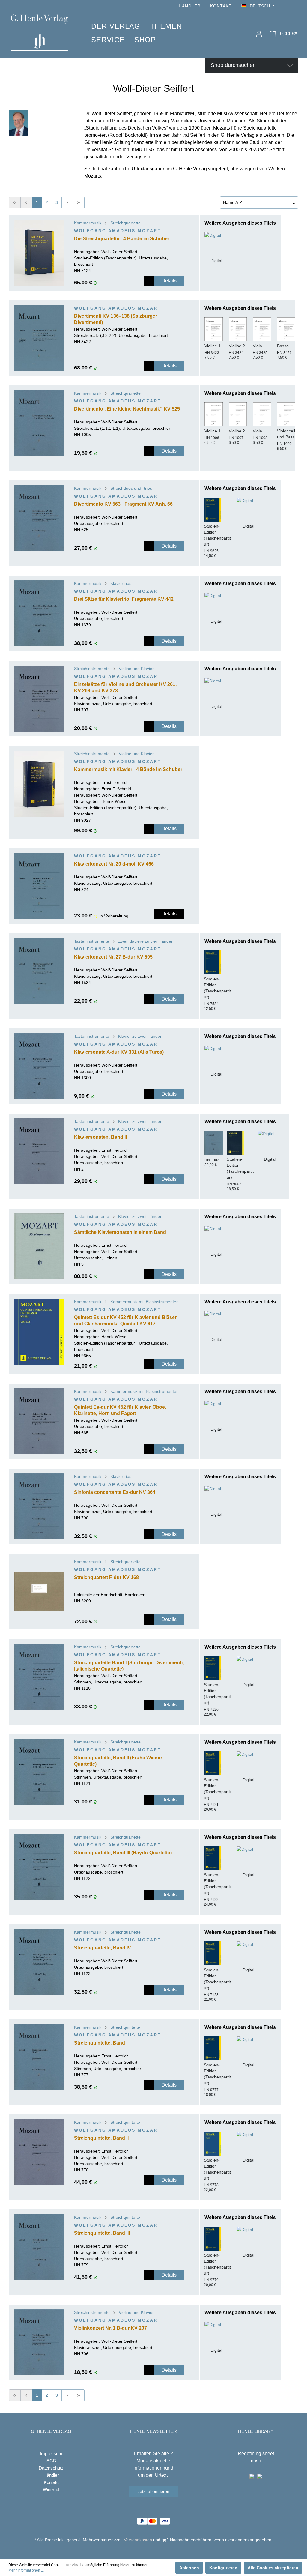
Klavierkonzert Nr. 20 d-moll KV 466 (114, 864)
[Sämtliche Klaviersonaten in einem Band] (39, 1246)
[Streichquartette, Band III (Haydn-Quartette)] (39, 1867)
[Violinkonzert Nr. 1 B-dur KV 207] (39, 2342)
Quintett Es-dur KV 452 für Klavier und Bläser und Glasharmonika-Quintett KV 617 (125, 1321)
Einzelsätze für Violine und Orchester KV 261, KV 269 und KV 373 (125, 687)
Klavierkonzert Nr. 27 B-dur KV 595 (113, 957)
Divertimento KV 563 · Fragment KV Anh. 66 (123, 504)
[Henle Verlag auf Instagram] (294, 6)
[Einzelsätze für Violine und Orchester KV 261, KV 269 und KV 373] (39, 699)
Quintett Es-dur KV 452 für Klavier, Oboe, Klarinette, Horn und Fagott (120, 1410)
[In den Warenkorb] (149, 281)
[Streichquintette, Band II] (39, 2152)
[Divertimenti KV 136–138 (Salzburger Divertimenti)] (39, 338)
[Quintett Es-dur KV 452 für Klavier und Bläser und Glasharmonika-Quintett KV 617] (39, 1332)
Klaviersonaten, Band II (100, 1137)
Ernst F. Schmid (116, 789)
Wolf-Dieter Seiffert (119, 252)
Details (169, 281)
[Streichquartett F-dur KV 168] (39, 1592)
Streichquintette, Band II (101, 2138)
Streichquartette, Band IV (103, 1948)
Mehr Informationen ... (26, 2570)
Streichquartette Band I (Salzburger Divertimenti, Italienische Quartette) (129, 1666)
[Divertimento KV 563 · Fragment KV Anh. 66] (39, 518)
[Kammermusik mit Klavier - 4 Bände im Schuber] (39, 784)
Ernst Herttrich (115, 782)
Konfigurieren (223, 2568)
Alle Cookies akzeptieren (273, 2568)
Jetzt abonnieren (153, 2491)
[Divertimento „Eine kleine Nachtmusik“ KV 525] (39, 423)
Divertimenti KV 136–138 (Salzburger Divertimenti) (116, 319)
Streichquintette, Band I (101, 2043)
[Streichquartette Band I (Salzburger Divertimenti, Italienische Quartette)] (39, 1677)
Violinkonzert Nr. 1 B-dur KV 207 (110, 2328)
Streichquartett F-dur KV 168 (106, 1577)
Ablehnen (189, 2568)
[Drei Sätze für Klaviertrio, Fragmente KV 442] (39, 613)
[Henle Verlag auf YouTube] (286, 6)
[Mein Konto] (259, 34)
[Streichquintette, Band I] (39, 2057)
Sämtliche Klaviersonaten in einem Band (120, 1232)
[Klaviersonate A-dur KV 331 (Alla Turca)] (39, 1066)
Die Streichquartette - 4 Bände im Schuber (122, 239)
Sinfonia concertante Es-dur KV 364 (115, 1492)
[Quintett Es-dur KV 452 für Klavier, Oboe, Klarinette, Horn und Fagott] (39, 1421)
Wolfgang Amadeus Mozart (118, 231)
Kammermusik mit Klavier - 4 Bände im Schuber (128, 769)
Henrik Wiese (114, 801)
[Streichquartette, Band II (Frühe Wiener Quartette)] (39, 1772)
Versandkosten (138, 2540)
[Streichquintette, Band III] (39, 2247)
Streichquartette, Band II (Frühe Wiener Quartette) (118, 1761)
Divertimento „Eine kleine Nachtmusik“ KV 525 (127, 409)
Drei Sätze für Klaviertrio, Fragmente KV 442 (124, 599)
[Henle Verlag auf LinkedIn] (158, 2551)
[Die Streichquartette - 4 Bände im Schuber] (39, 253)
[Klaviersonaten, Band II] (39, 1151)
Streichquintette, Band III (102, 2233)
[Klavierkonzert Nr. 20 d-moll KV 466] (39, 886)
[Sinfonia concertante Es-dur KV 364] (39, 1506)
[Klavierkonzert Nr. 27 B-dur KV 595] (39, 971)
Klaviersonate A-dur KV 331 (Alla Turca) (119, 1052)
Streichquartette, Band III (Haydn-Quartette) (123, 1853)
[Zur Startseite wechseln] (42, 33)
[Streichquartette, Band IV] (39, 1962)
